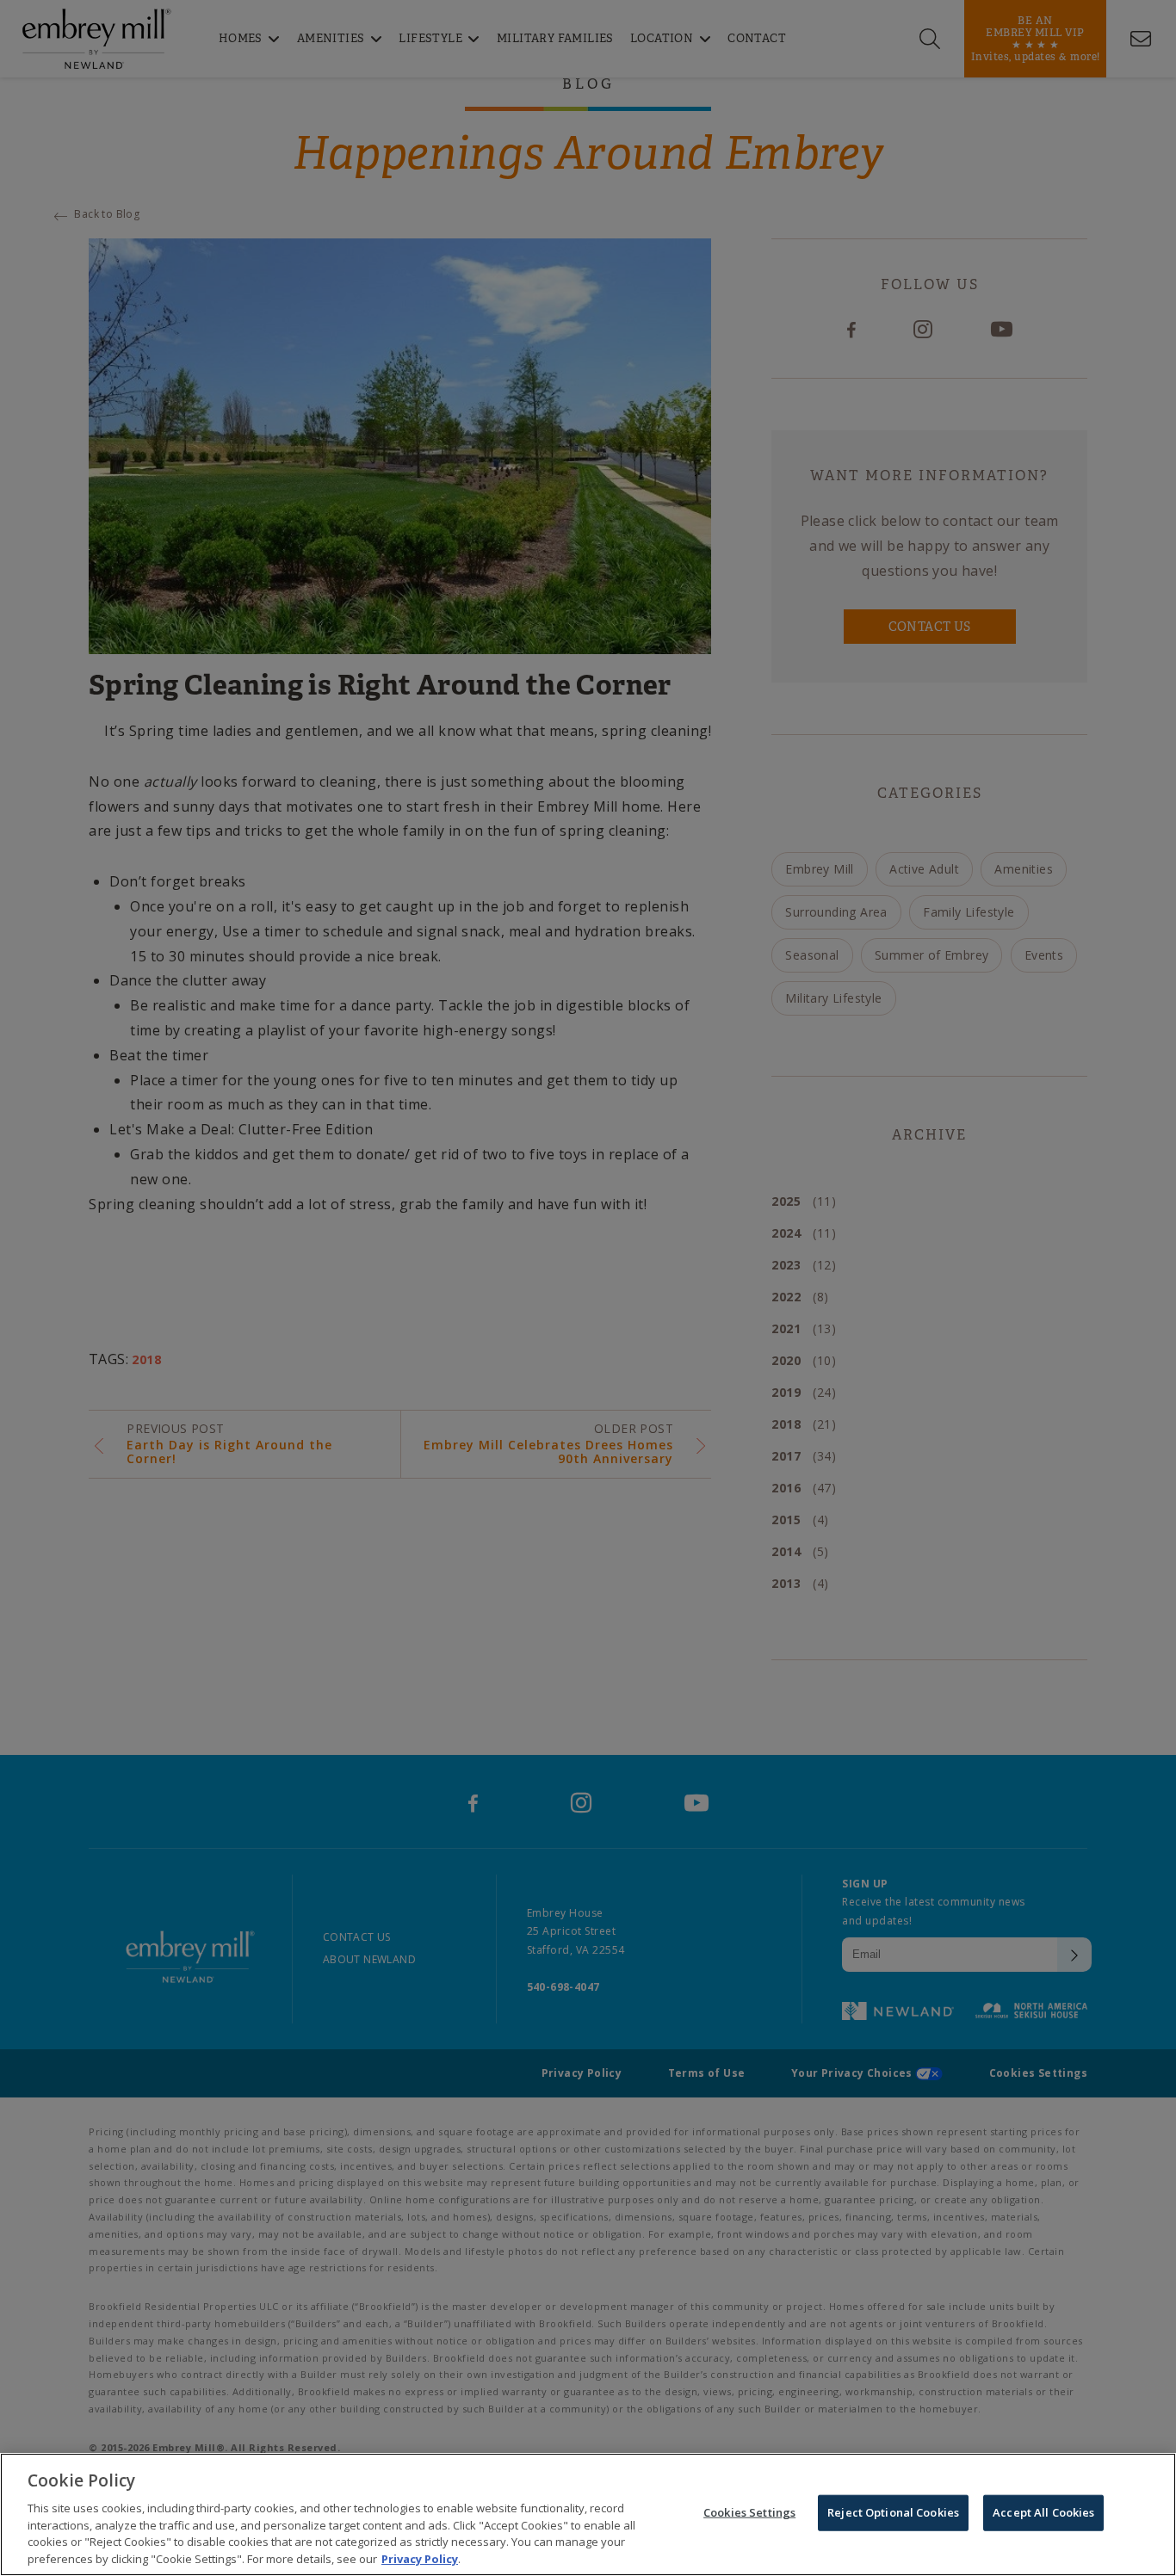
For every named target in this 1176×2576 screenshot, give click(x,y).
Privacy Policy (420, 2558)
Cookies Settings (749, 2512)
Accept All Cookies (1043, 2512)
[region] (588, 2514)
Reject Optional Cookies (893, 2512)
